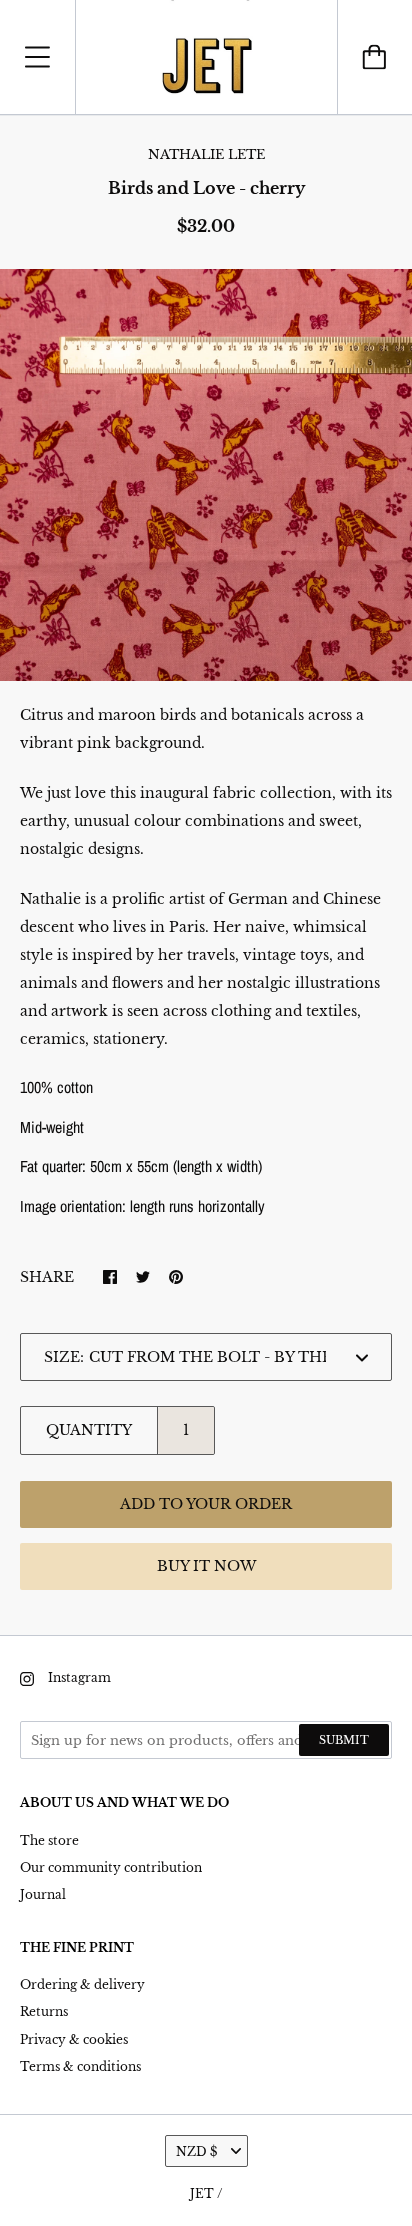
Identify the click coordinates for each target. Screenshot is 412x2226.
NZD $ (196, 2151)
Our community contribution (111, 1867)
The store (49, 1840)
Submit (344, 1740)
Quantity (89, 1430)
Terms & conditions (80, 2066)
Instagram (79, 1677)
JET (202, 2193)
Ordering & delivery (82, 1984)
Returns (44, 2011)
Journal (43, 1894)
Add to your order (206, 1504)
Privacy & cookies (74, 2039)
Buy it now (206, 1566)
